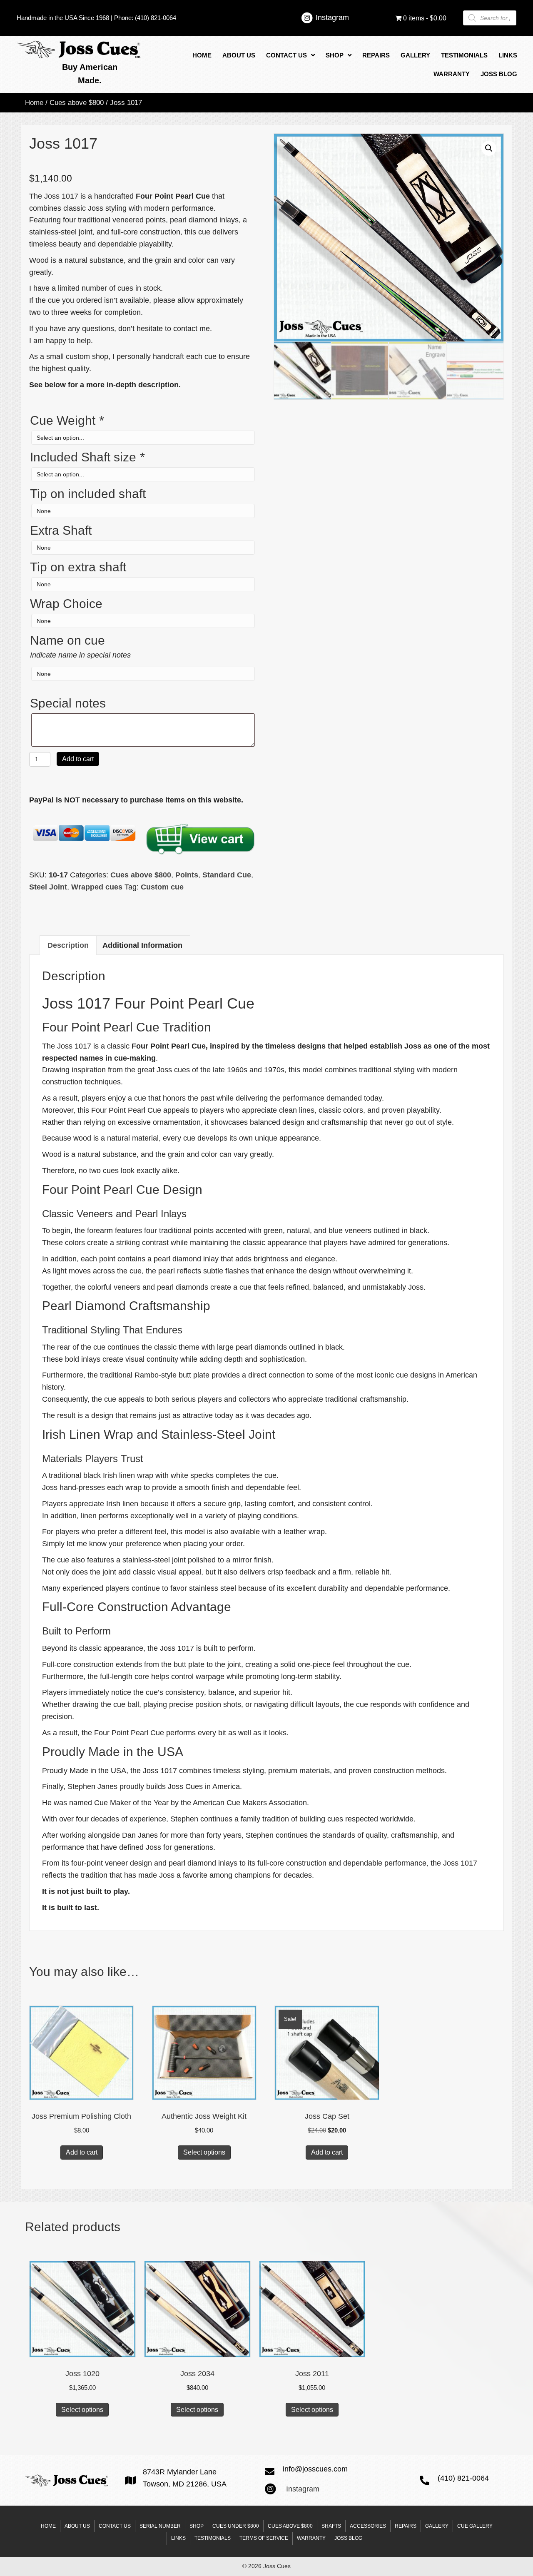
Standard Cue (227, 875)
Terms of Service (264, 2538)
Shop (197, 2526)
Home (34, 103)
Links (178, 2538)
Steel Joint (48, 887)
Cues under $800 (236, 2526)
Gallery (437, 2526)
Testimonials (213, 2538)
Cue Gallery (475, 2526)
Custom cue (162, 887)
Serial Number (160, 2526)
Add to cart (78, 759)
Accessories (368, 2526)
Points (187, 875)
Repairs (406, 2526)
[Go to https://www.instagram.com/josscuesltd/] (307, 19)
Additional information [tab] (142, 945)
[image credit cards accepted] (85, 833)
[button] (489, 148)
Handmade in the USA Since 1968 (63, 18)
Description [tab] (68, 945)
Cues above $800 (77, 103)
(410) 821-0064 (156, 18)
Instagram (332, 17)
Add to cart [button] (82, 2152)
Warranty (311, 2538)
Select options (204, 2152)
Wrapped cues (97, 887)
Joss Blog (348, 2538)
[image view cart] (200, 839)
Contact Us (115, 2526)
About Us (77, 2526)
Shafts (331, 2526)
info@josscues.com (315, 2469)
